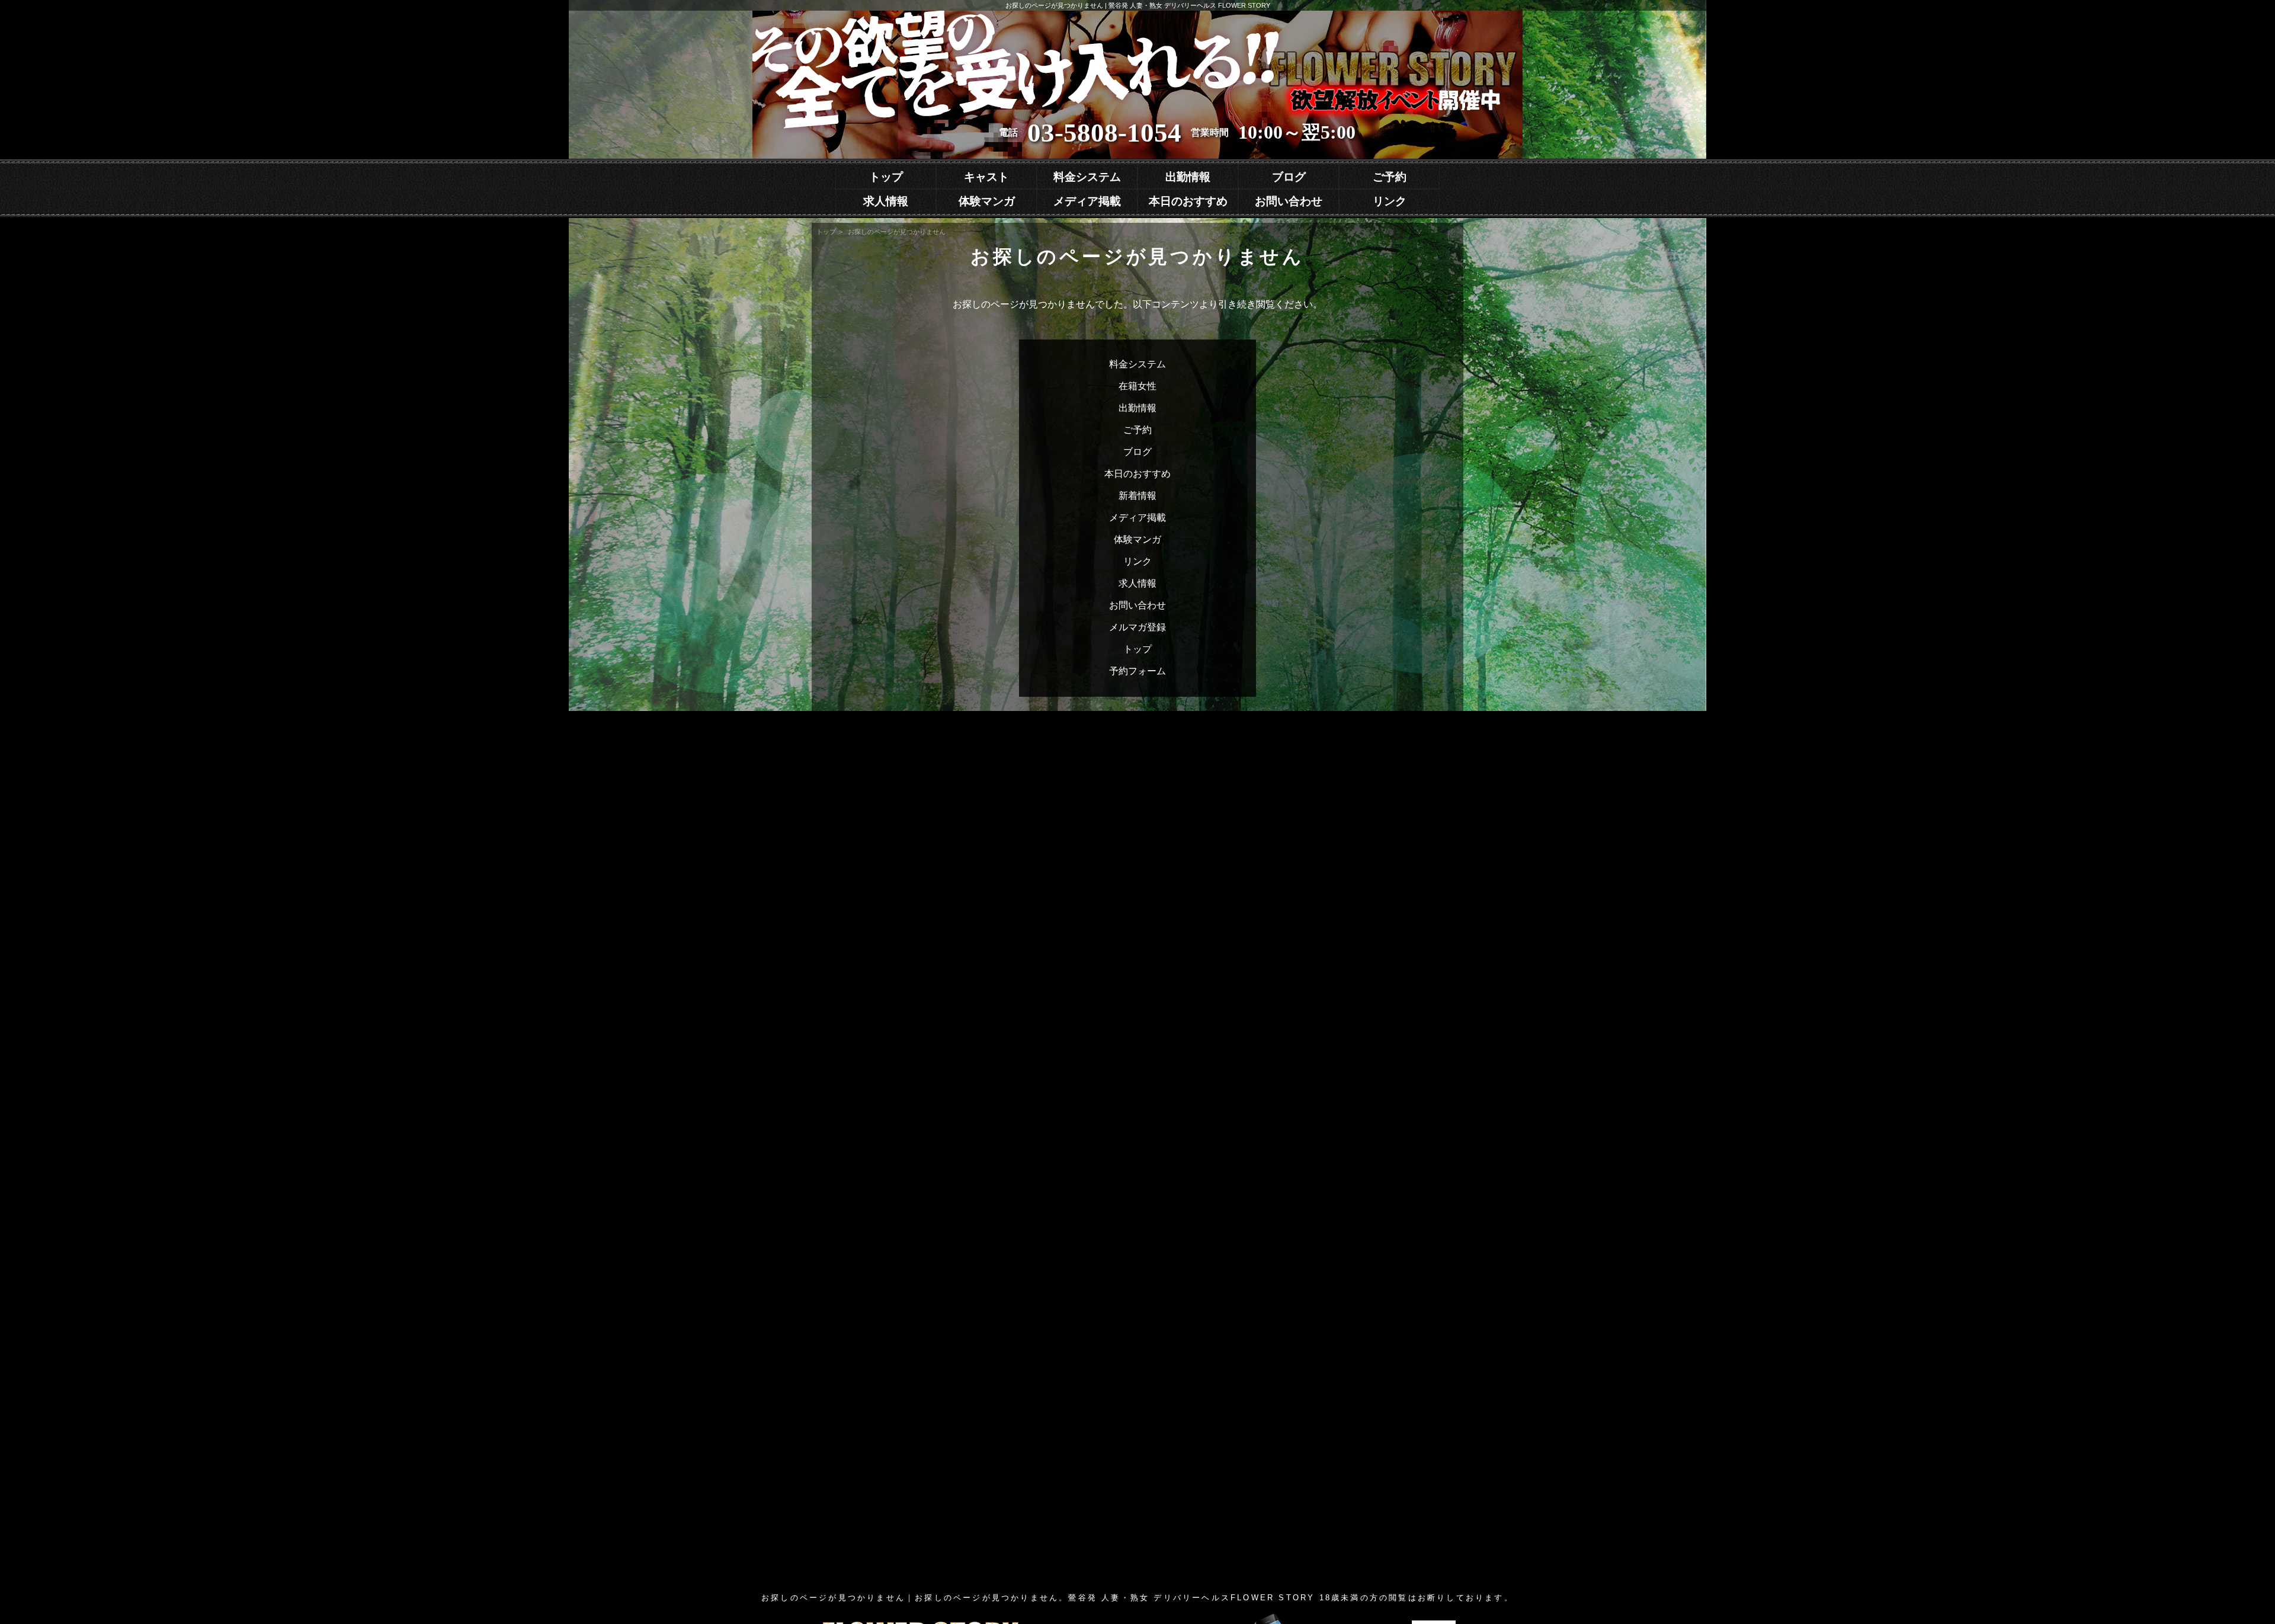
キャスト (986, 177)
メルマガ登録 (1137, 627)
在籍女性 (1137, 386)
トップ (886, 177)
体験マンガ (987, 201)
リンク (1390, 201)
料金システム (1087, 177)
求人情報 (886, 201)
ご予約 (1390, 177)
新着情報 (1137, 496)
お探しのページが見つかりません (897, 232)
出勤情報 (1188, 177)
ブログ (1289, 177)
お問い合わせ (1289, 201)
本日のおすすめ (1188, 201)
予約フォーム (1137, 671)
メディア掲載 (1087, 201)
